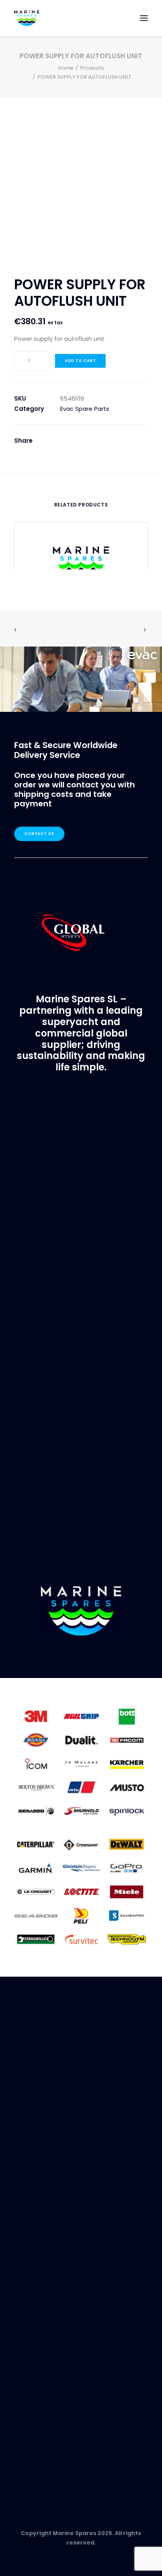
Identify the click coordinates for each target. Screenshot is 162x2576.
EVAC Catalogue (39, 2324)
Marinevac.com (81, 1402)
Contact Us (40, 834)
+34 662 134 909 (92, 1225)
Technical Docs (37, 2333)
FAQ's (22, 2188)
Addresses (30, 2270)
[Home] (81, 1611)
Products (92, 68)
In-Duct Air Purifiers (42, 2395)
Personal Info (34, 2280)
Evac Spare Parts (85, 409)
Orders (25, 2261)
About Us (28, 2169)
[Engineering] (81, 1763)
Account (27, 2251)
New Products (34, 2377)
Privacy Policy (35, 2197)
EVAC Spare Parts (39, 2386)
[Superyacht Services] (81, 679)
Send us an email (40, 2465)
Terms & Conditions (44, 2207)
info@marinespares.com (110, 1216)
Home (66, 68)
